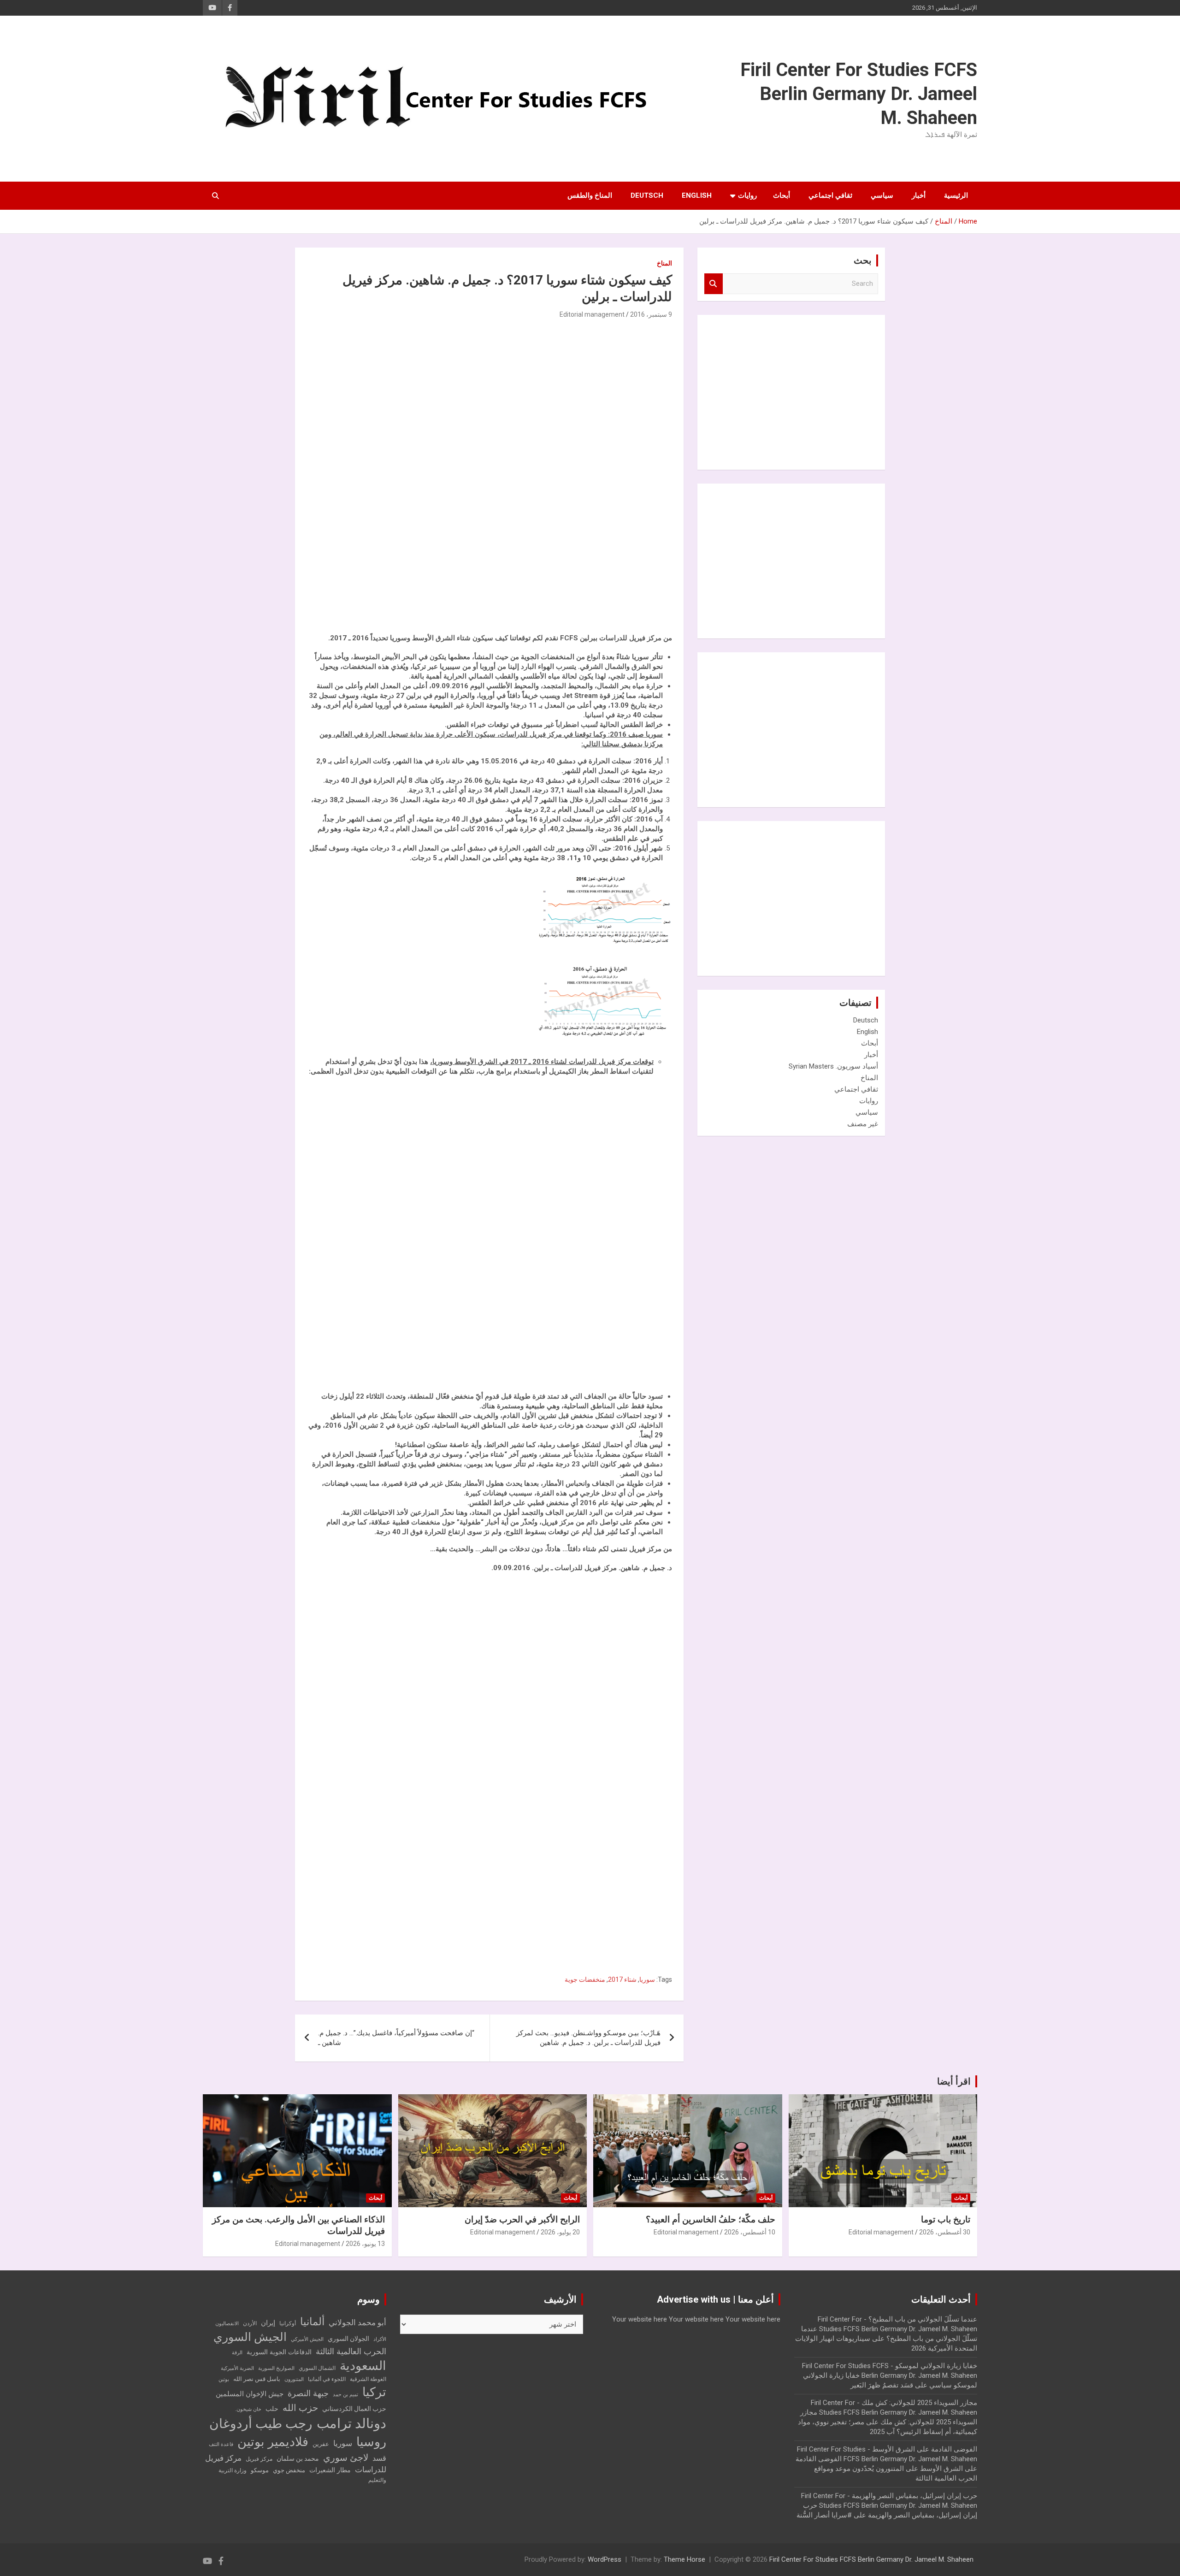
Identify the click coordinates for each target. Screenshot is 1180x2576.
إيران (268, 2323)
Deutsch (647, 195)
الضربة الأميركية (237, 2368)
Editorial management (592, 314)
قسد (379, 2458)
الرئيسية (956, 195)
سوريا (647, 1979)
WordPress (605, 2559)
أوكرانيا (288, 2323)
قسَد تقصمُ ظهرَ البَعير (882, 2385)
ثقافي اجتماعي (830, 195)
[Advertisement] (603, 483)
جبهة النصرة (308, 2393)
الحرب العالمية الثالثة (351, 2351)
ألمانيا (312, 2322)
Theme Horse (684, 2559)
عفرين (321, 2444)
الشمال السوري (317, 2368)
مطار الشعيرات (330, 2470)
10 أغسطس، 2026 (750, 2232)
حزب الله (300, 2408)
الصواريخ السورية (276, 2368)
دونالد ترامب (351, 2423)
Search (714, 284)
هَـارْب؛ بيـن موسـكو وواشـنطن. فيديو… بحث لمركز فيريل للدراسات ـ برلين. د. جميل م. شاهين (588, 2038)
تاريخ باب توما (946, 2219)
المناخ (664, 263)
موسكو (260, 2470)
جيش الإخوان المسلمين (250, 2394)
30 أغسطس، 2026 (945, 2232)
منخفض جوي (289, 2470)
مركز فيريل (259, 2459)
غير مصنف (863, 1124)
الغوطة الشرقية (368, 2379)
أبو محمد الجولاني (357, 2323)
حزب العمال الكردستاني (354, 2409)
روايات (747, 195)
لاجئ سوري (346, 2458)
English (697, 195)
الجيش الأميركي (307, 2339)
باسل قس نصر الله (257, 2379)
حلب (272, 2409)
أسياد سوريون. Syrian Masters (833, 1066)
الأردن (250, 2323)
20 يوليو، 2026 (560, 2232)
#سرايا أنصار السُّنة (824, 2515)
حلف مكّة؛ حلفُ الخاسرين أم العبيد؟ (711, 2219)
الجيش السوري (250, 2337)
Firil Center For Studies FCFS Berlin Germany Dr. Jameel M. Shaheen (859, 94)
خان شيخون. (248, 2409)
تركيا (374, 2392)
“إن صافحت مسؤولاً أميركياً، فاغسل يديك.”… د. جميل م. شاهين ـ (396, 2038)
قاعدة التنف (221, 2444)
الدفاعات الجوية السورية (279, 2352)
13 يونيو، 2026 (365, 2244)
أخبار (919, 195)
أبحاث (782, 195)
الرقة (237, 2353)
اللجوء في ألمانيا (327, 2379)
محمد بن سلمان (298, 2458)
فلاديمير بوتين (273, 2442)
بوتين (224, 2379)
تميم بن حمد (345, 2395)
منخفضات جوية (585, 1979)
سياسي (882, 195)
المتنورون (294, 2379)
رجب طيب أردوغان (261, 2424)
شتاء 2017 (622, 1979)
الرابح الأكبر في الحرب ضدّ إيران (522, 2219)
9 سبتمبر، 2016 (651, 314)
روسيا (371, 2442)
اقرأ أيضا (954, 2081)
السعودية (363, 2366)
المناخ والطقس (590, 195)
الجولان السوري (348, 2339)
